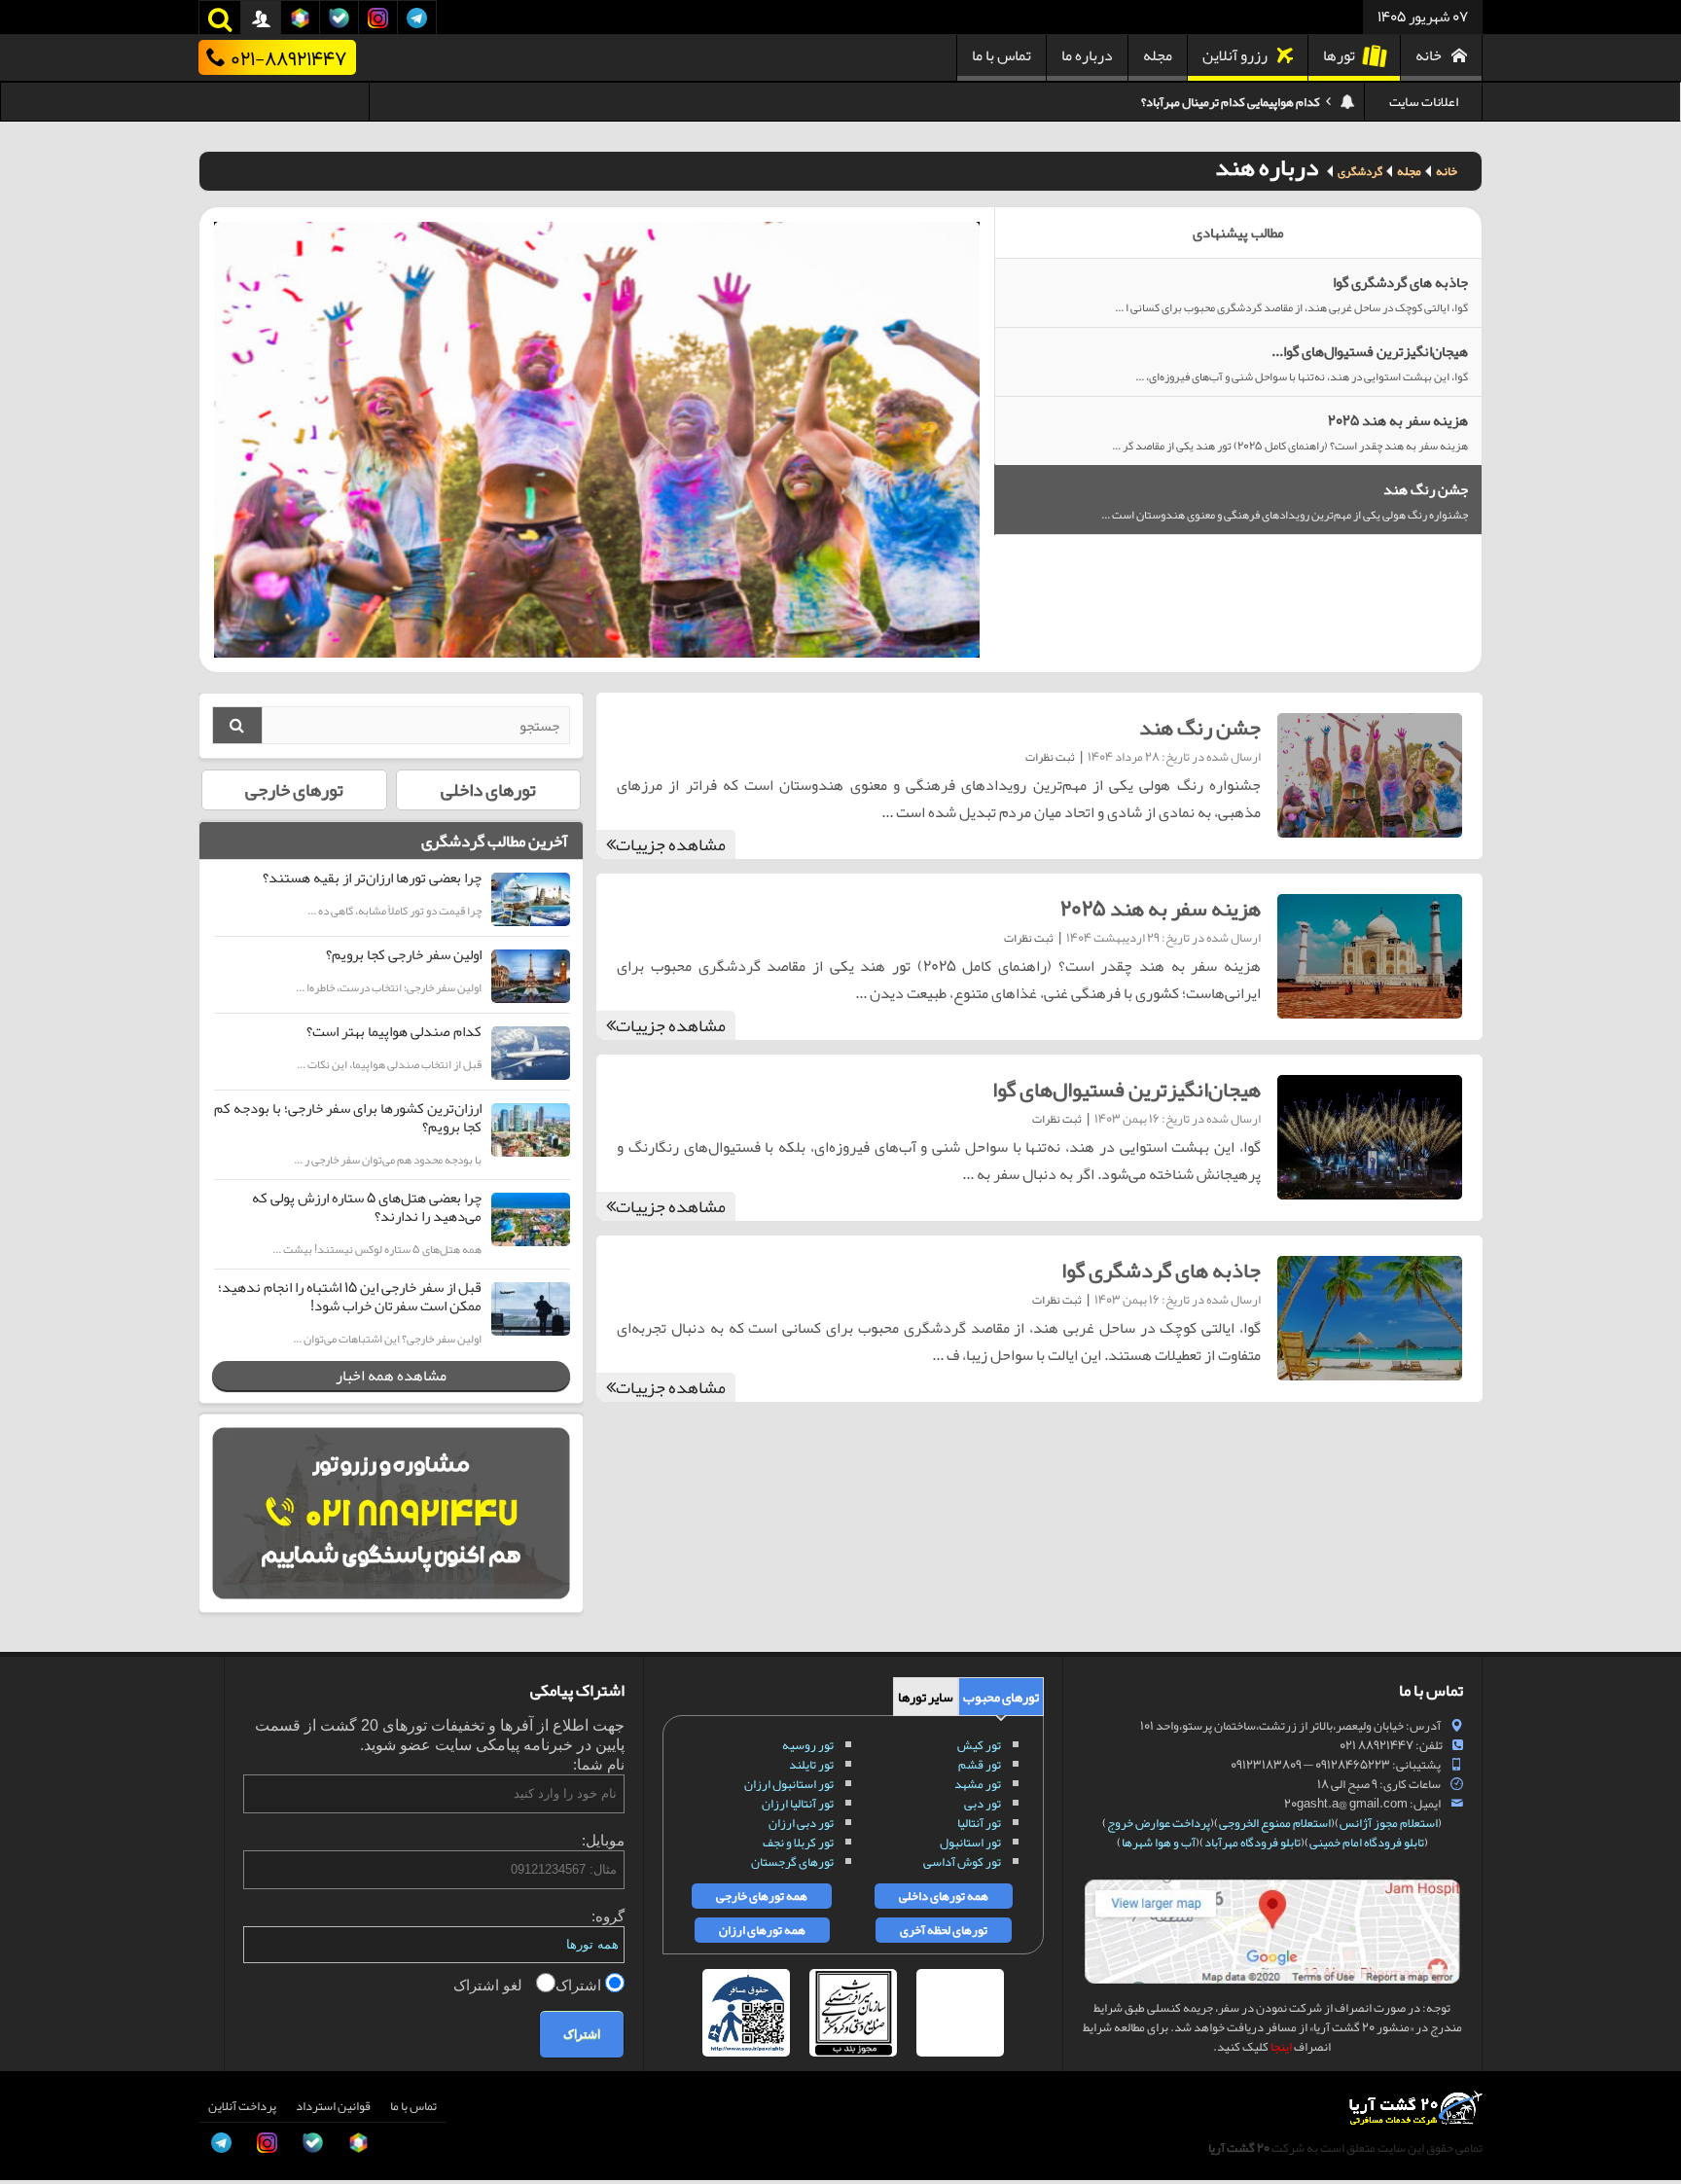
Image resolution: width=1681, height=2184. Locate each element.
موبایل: (603, 1840)
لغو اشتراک (490, 1985)
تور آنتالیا (979, 1823)
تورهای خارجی (294, 790)
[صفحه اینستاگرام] (35, 2134)
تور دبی (983, 1804)
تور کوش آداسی (962, 1862)
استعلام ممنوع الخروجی (1275, 1823)
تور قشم (980, 1765)
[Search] (237, 725)
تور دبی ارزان (801, 1823)
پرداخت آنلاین (242, 2106)
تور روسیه (808, 1745)
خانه (1429, 55)
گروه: (608, 1916)
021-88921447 (288, 57)
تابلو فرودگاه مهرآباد (1252, 1843)
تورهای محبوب (1001, 1697)
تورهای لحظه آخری (944, 1930)
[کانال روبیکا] (35, 2003)
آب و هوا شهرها (1159, 1843)
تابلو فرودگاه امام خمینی (1367, 1843)
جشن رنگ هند (1200, 728)
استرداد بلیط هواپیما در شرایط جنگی (1234, 102)
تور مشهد (978, 1784)
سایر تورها (926, 1697)
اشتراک (580, 1985)
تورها (1339, 55)
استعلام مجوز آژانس (1389, 1823)
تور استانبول (970, 1843)
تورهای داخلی (488, 790)
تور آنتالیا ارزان (798, 1804)
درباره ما (1087, 55)
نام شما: (599, 1764)
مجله (1158, 55)
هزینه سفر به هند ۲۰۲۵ (1161, 909)
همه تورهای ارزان (762, 1930)
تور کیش (979, 1745)
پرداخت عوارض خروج (1159, 1823)
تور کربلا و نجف (798, 1843)
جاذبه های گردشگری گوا (1161, 1271)
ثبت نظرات (1050, 757)
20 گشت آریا (1239, 2148)
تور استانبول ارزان (789, 1784)
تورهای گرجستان (792, 1862)
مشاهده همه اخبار (391, 1376)
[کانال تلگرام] (35, 2091)
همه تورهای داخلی (944, 1896)
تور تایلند (811, 1765)
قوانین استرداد (333, 2106)
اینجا (1281, 2047)
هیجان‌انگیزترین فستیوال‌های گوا (1127, 1090)
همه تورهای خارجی (762, 1896)
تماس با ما (1001, 55)
